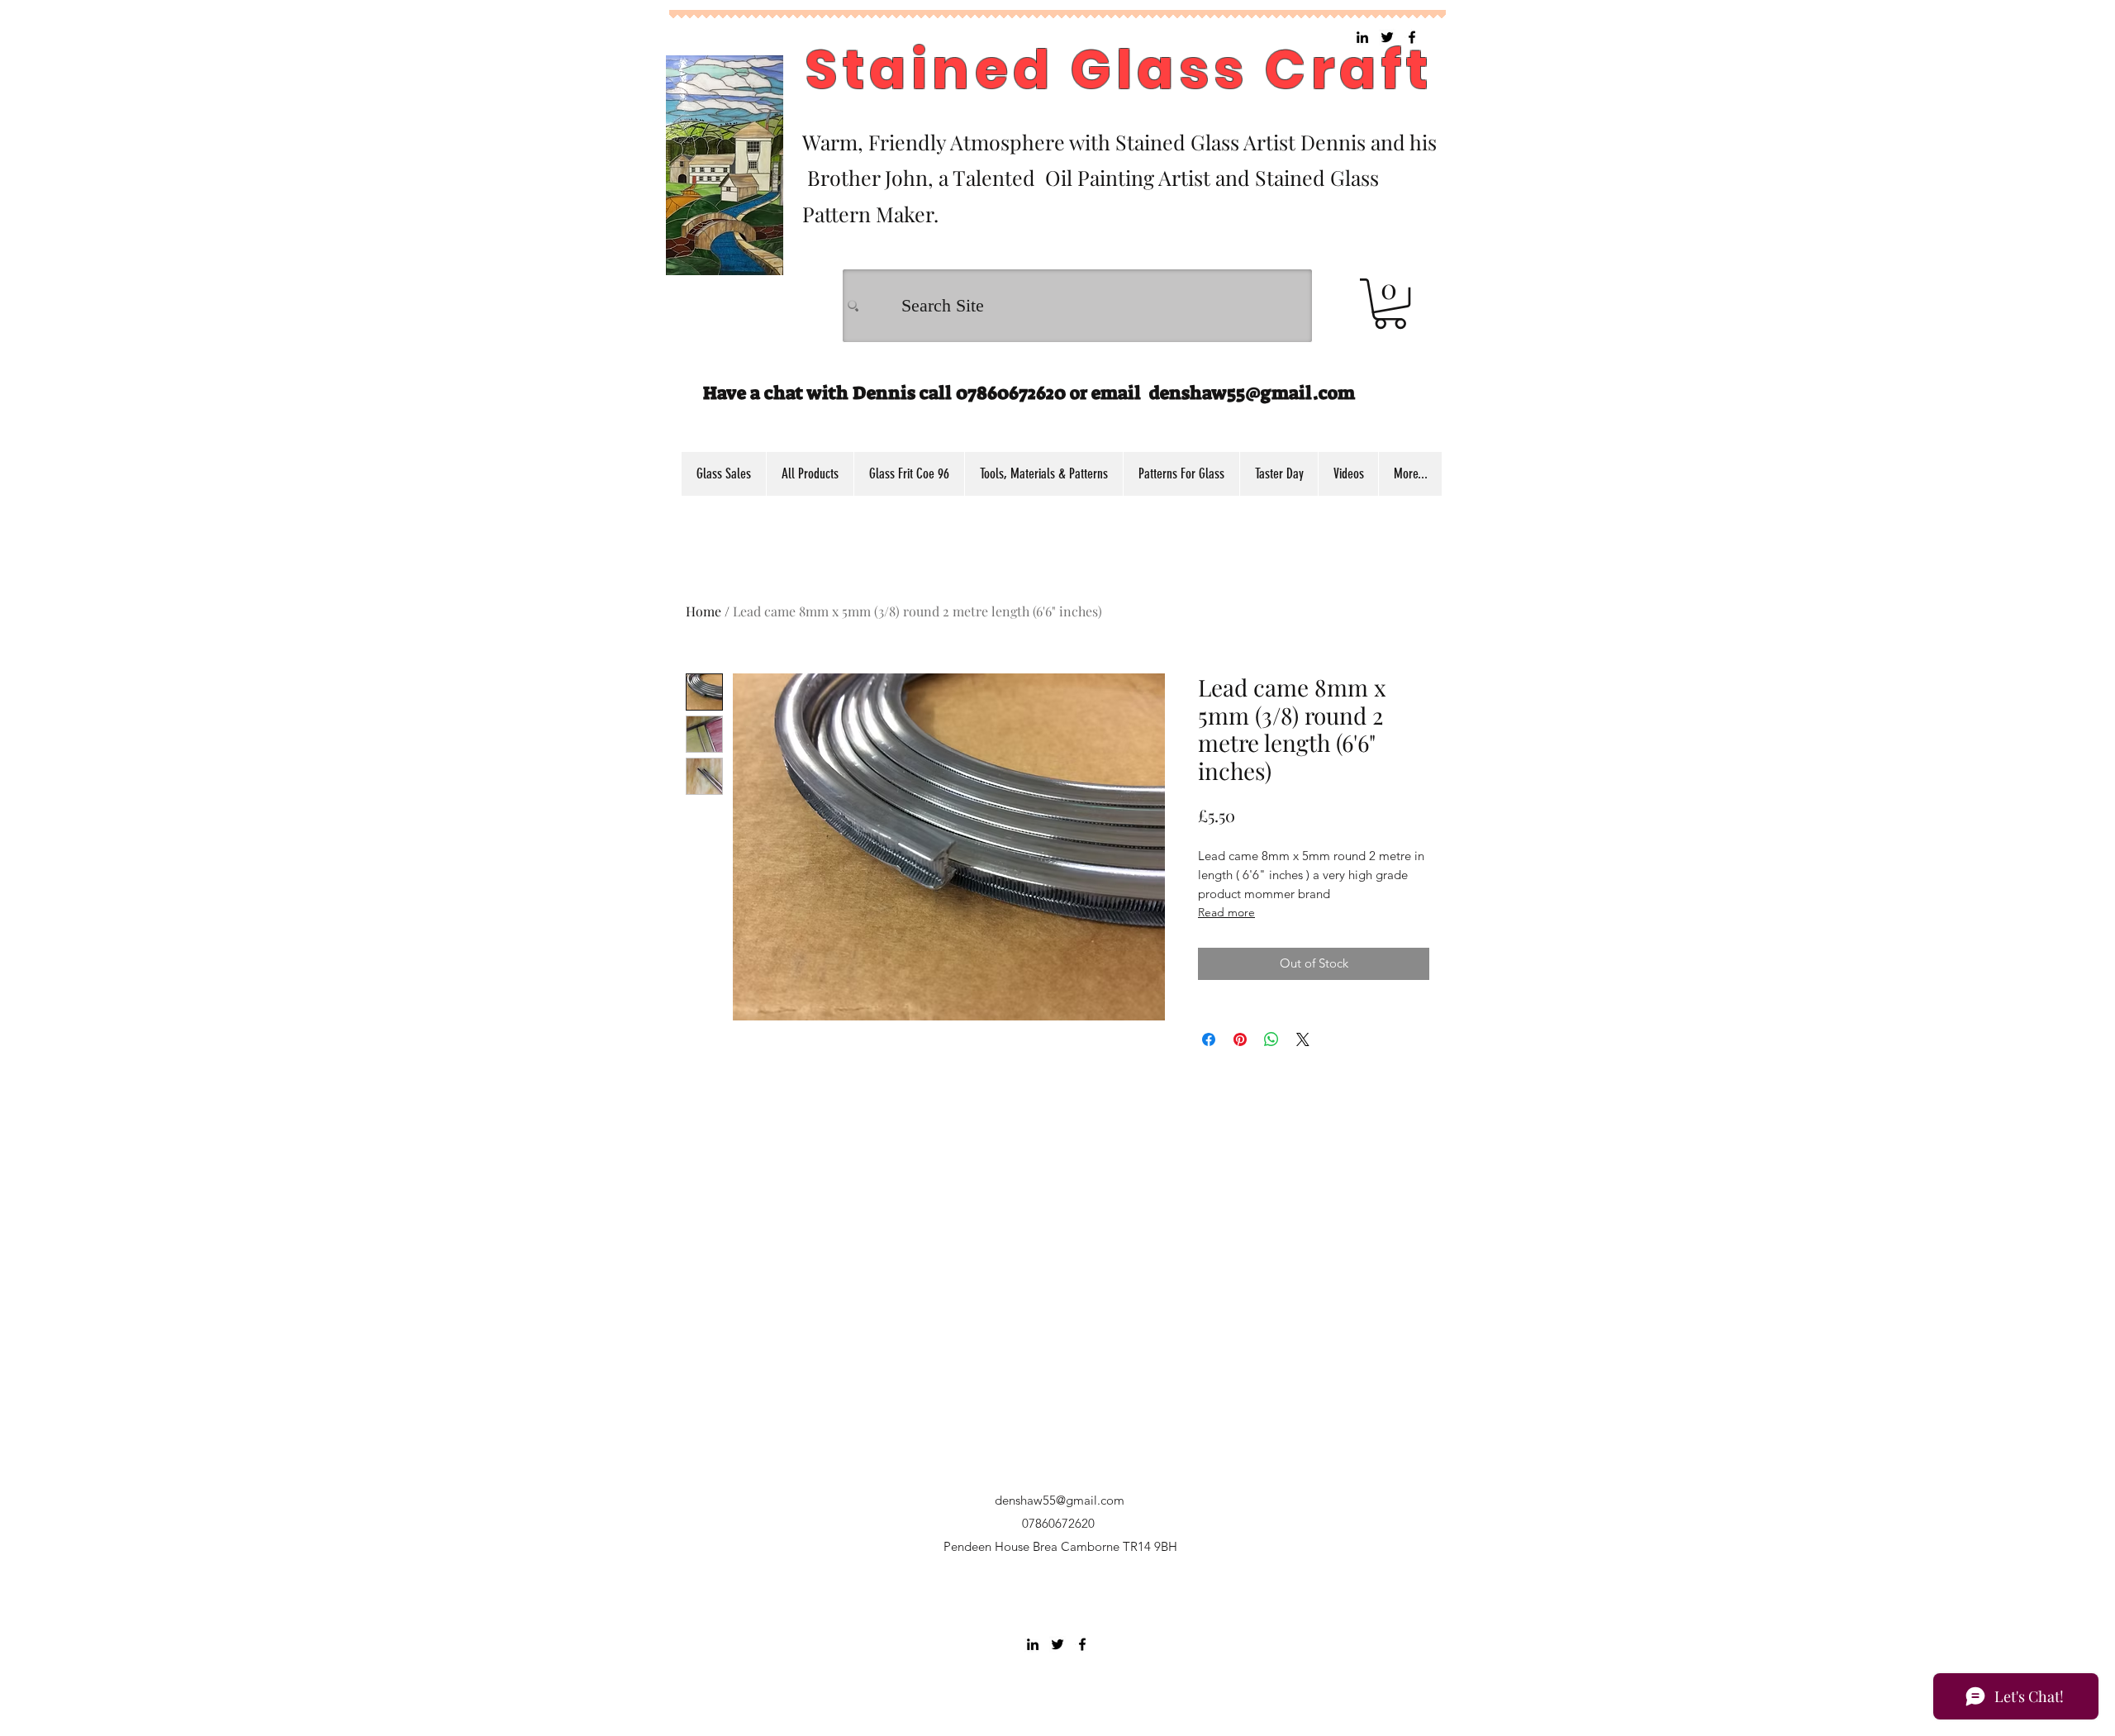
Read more (1226, 912)
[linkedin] (1033, 1644)
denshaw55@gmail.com (1252, 393)
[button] (1390, 304)
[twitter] (1057, 1644)
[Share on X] (1303, 1039)
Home (703, 611)
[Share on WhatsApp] (1271, 1039)
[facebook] (1082, 1644)
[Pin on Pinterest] (1240, 1039)
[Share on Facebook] (1209, 1039)
